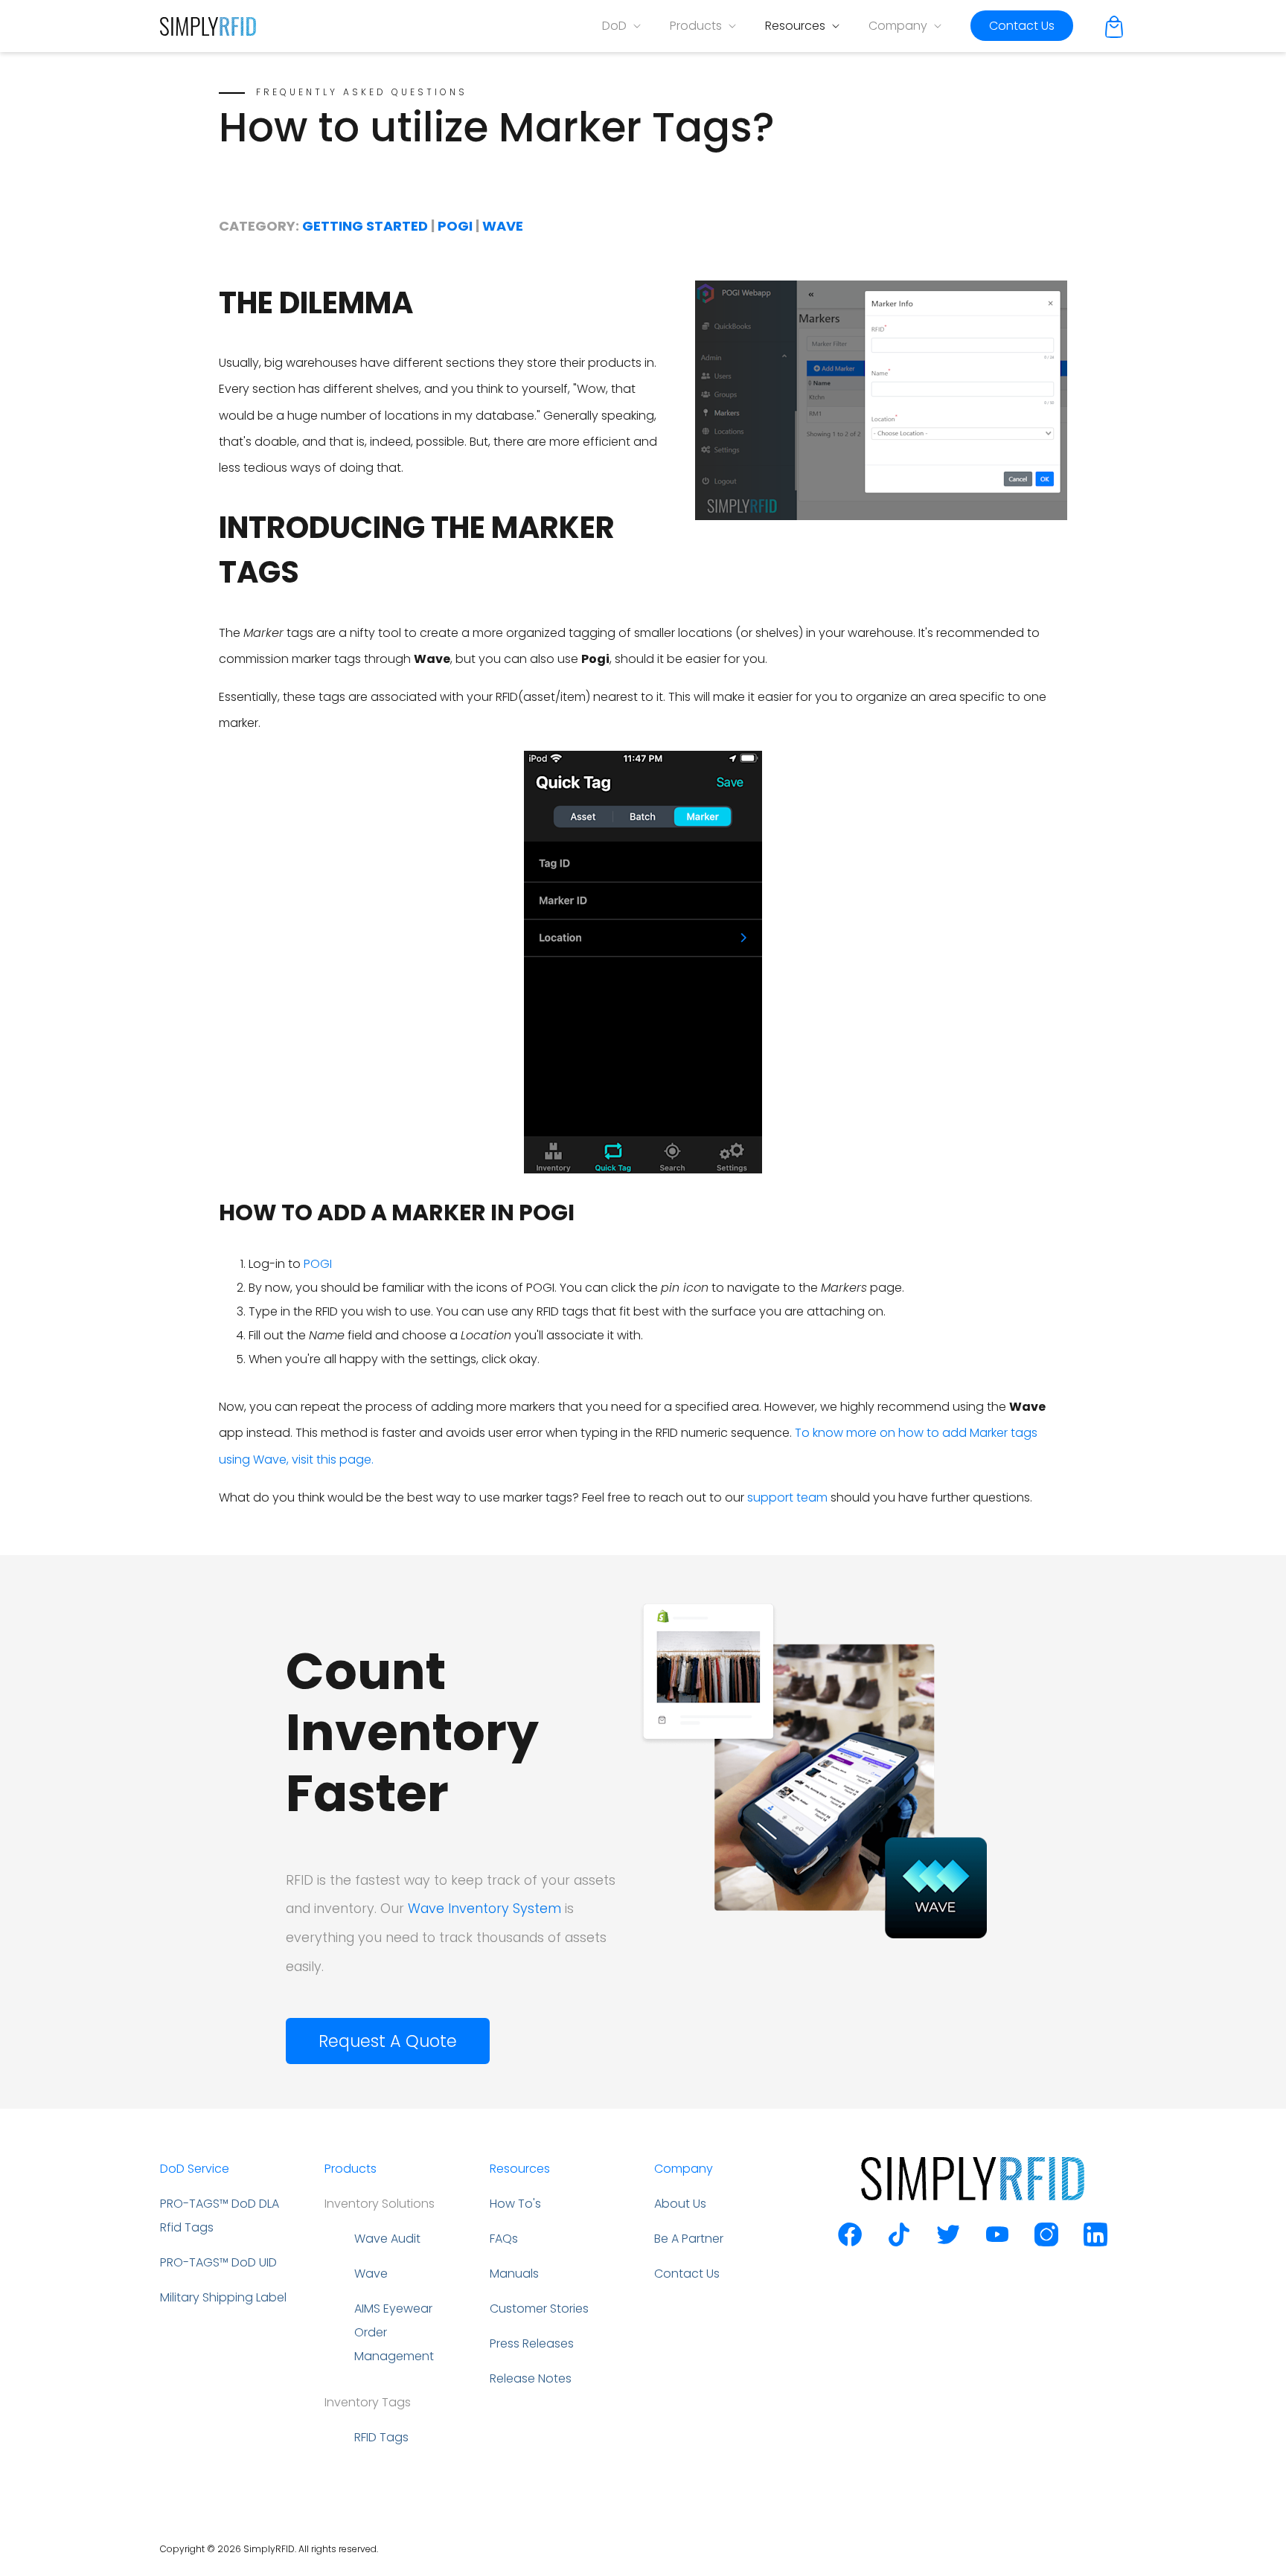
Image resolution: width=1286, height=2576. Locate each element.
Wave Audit (387, 2239)
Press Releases (532, 2343)
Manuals (514, 2274)
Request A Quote (388, 2041)
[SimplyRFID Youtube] (997, 2242)
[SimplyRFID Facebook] (850, 2242)
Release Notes (531, 2378)
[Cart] (1114, 26)
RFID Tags (381, 2437)
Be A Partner (689, 2239)
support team (787, 1497)
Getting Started (367, 226)
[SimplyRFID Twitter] (948, 2242)
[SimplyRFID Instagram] (1046, 2242)
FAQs (504, 2239)
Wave (503, 226)
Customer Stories (539, 2309)
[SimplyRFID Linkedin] (1095, 2242)
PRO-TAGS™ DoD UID (218, 2262)
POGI (318, 1264)
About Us (680, 2204)
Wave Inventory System (484, 1909)
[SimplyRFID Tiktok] (899, 2242)
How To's (515, 2204)
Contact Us (1022, 26)
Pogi (457, 226)
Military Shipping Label (223, 2297)
